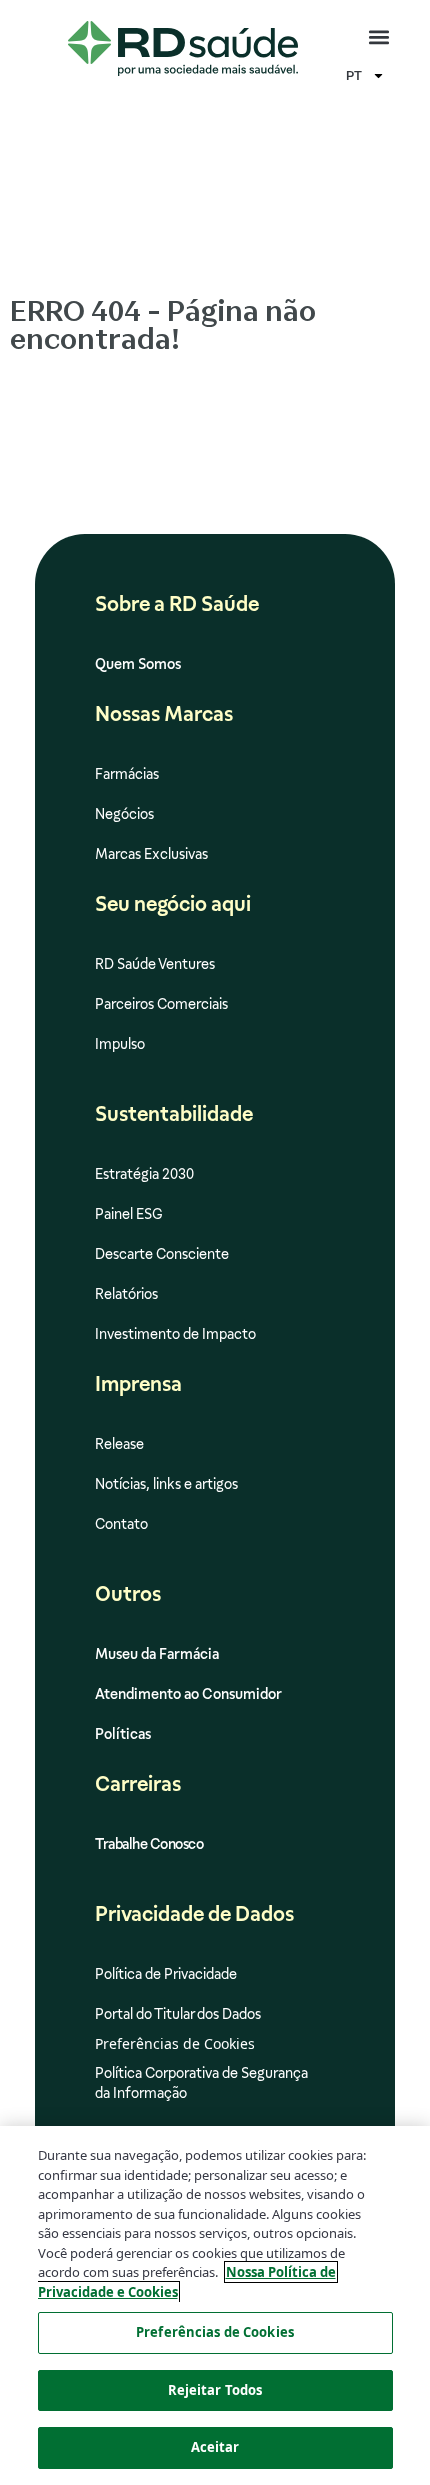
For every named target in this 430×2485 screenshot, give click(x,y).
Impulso (120, 1044)
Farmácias (127, 774)
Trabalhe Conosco (149, 1844)
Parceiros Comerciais (161, 1004)
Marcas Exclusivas (151, 854)
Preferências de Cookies (215, 2332)
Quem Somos (138, 664)
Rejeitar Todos (215, 2390)
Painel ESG (129, 1214)
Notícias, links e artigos (166, 1484)
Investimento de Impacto (175, 1334)
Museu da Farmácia (157, 1654)
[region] (215, 2305)
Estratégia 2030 (144, 1174)
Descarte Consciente (162, 1254)
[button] (378, 37)
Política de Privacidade (166, 1974)
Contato (121, 1524)
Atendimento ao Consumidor (188, 1694)
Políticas (123, 1734)
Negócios (124, 814)
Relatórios (126, 1294)
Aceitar (215, 2447)
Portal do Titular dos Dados (178, 2014)
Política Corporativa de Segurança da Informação (201, 2083)
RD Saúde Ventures (155, 964)
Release (119, 1444)
